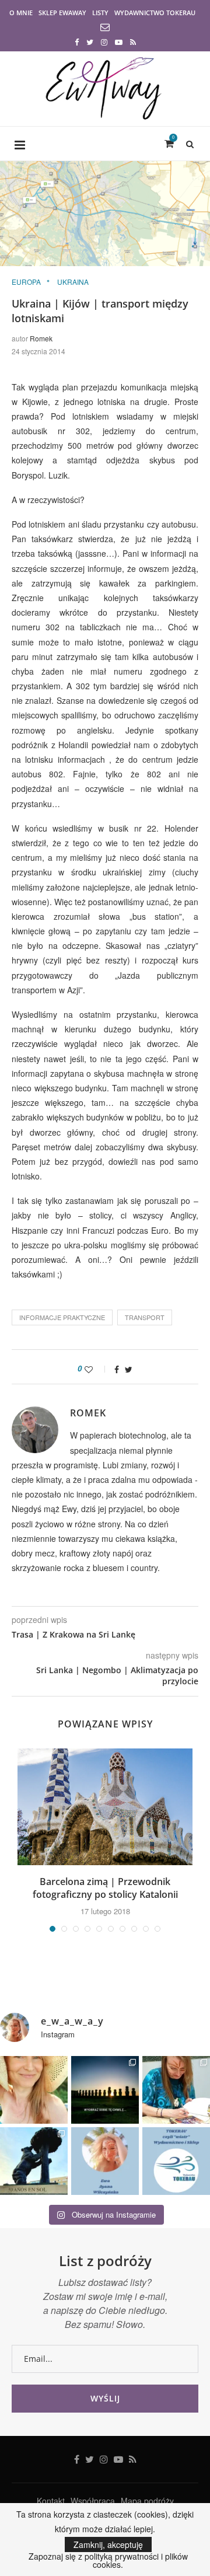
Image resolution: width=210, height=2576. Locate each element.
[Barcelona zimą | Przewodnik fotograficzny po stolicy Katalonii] (105, 1807)
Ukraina (73, 282)
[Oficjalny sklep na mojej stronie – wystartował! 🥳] (176, 2161)
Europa (26, 282)
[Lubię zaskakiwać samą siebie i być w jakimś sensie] (34, 2161)
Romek (41, 338)
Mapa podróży (147, 2501)
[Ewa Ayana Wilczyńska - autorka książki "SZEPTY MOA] (105, 2161)
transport (145, 1317)
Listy (100, 13)
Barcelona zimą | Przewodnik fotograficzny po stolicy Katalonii (105, 1888)
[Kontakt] (105, 28)
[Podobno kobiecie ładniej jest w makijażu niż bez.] (34, 2090)
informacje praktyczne (62, 1317)
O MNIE (21, 13)
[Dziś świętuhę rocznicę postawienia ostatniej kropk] (105, 2090)
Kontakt (51, 2501)
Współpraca (93, 2501)
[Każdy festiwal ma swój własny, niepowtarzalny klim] (176, 2090)
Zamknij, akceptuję (108, 2544)
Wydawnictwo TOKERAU (155, 13)
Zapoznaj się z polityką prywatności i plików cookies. (108, 2560)
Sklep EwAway (62, 13)
